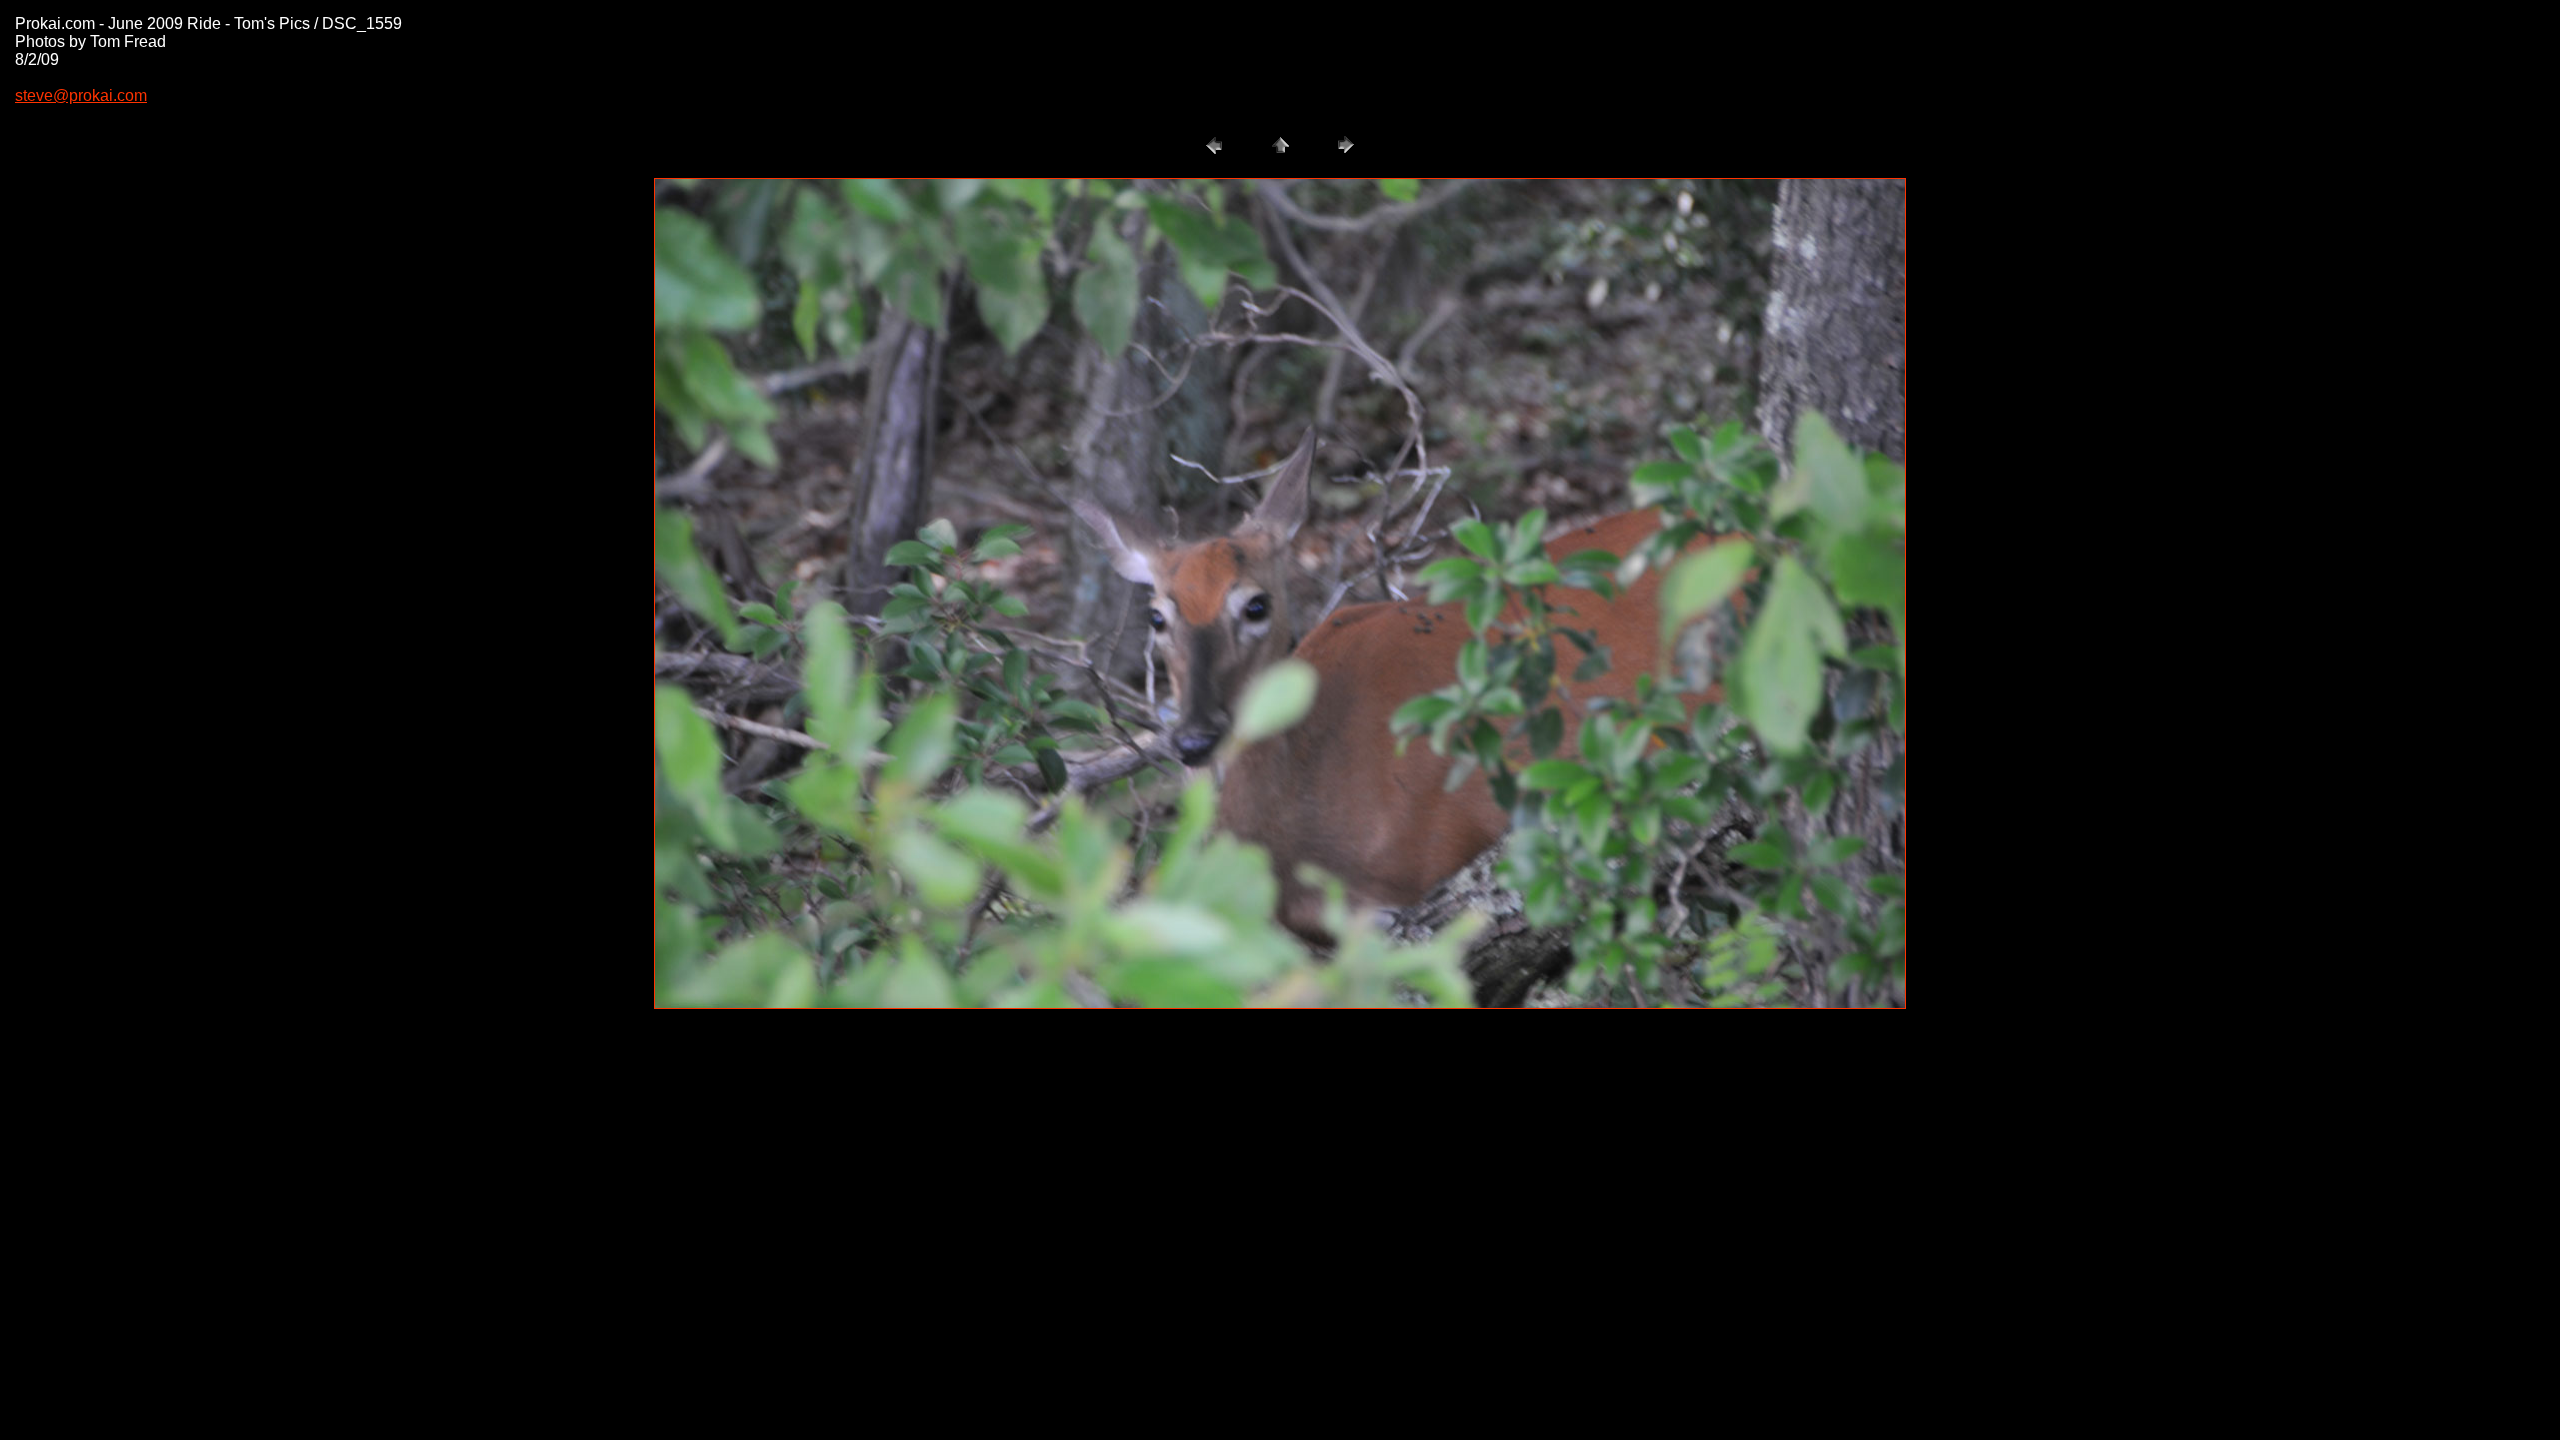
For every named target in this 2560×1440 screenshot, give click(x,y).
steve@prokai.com (81, 95)
